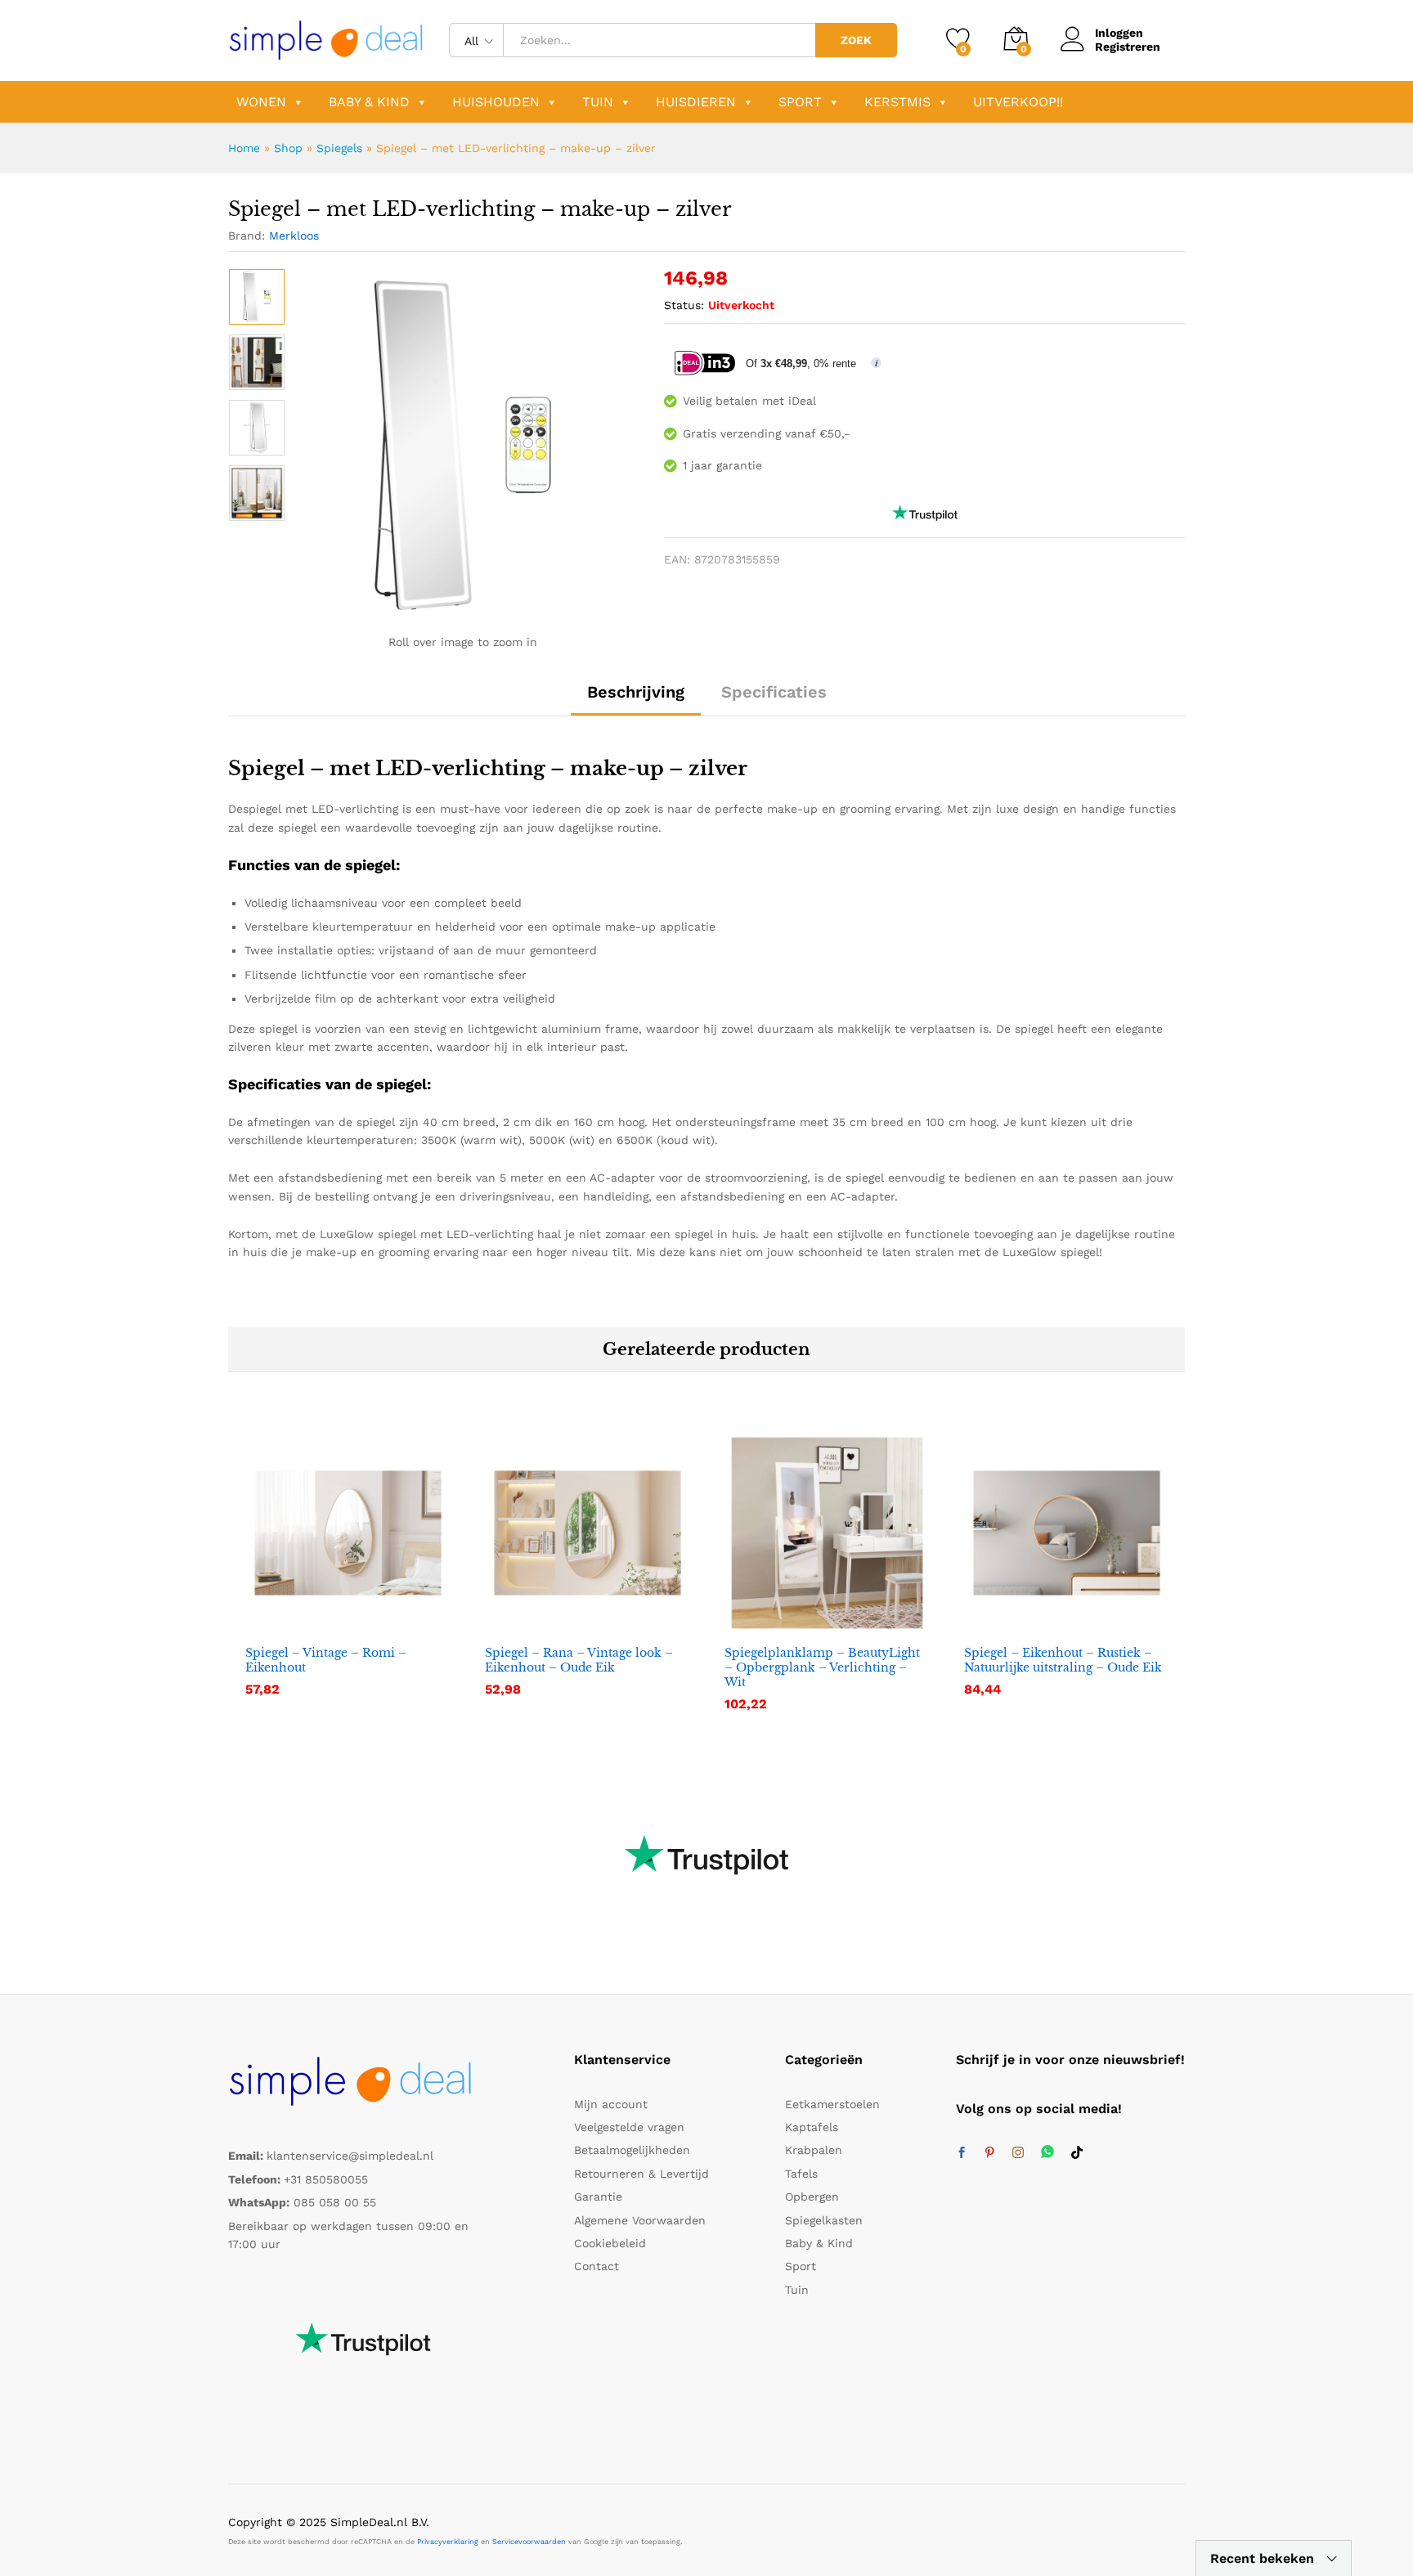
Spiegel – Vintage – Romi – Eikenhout (326, 1660)
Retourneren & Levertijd (641, 2174)
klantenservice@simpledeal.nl (350, 2156)
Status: (684, 305)
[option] (257, 297)
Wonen (261, 102)
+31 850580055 (326, 2179)
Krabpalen (814, 2150)
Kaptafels (812, 2127)
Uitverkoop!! (1018, 102)
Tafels (801, 2174)
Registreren (1128, 47)
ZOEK (856, 40)
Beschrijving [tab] (636, 692)
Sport (800, 102)
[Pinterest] (989, 2153)
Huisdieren (696, 102)
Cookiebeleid (610, 2243)
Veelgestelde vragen (629, 2127)
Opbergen (812, 2197)
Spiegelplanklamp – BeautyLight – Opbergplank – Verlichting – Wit (822, 1667)
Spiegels (339, 148)
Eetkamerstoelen (832, 2104)
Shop (288, 148)
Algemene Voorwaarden (640, 2220)
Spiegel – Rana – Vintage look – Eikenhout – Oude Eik (579, 1660)
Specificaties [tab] (774, 692)
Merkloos (294, 236)
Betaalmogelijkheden (632, 2150)
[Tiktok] (1077, 2153)
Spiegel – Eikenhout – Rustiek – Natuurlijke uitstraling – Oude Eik (1063, 1660)
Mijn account (611, 2104)
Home (244, 148)
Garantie (598, 2197)
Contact (597, 2266)
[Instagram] (1018, 2153)
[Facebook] (962, 2153)
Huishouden (496, 102)
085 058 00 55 (335, 2202)
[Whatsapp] (1047, 2153)
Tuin (598, 102)
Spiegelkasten (824, 2220)
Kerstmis (897, 102)
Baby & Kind (369, 102)
